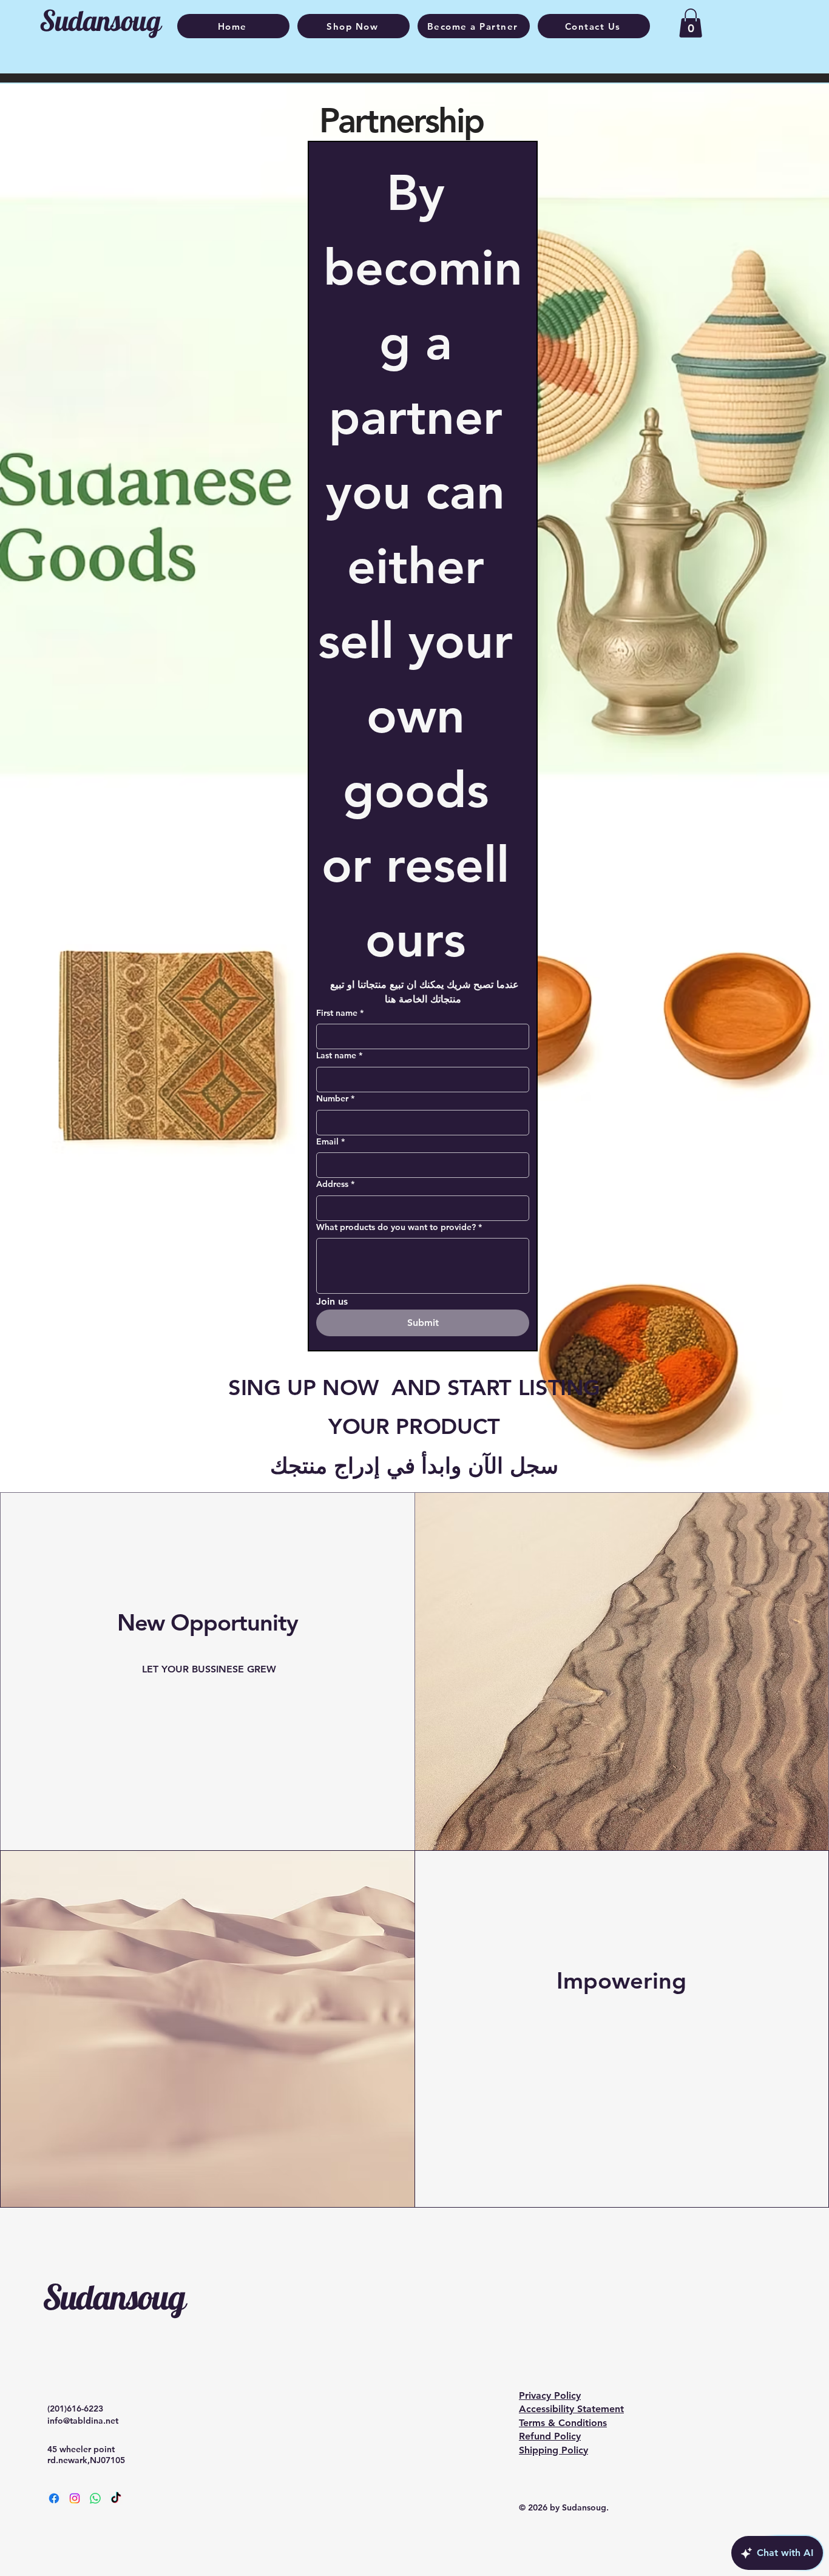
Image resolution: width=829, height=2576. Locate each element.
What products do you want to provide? (399, 1227)
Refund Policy (550, 2436)
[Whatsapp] (95, 2498)
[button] (691, 23)
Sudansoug (113, 2297)
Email (330, 1141)
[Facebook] (54, 2498)
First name (340, 1013)
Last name (339, 1055)
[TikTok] (116, 2498)
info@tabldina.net (83, 2421)
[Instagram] (75, 2498)
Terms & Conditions (563, 2423)
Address (335, 1184)
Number (335, 1098)
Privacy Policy (550, 2395)
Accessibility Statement (571, 2409)
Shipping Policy (553, 2450)
